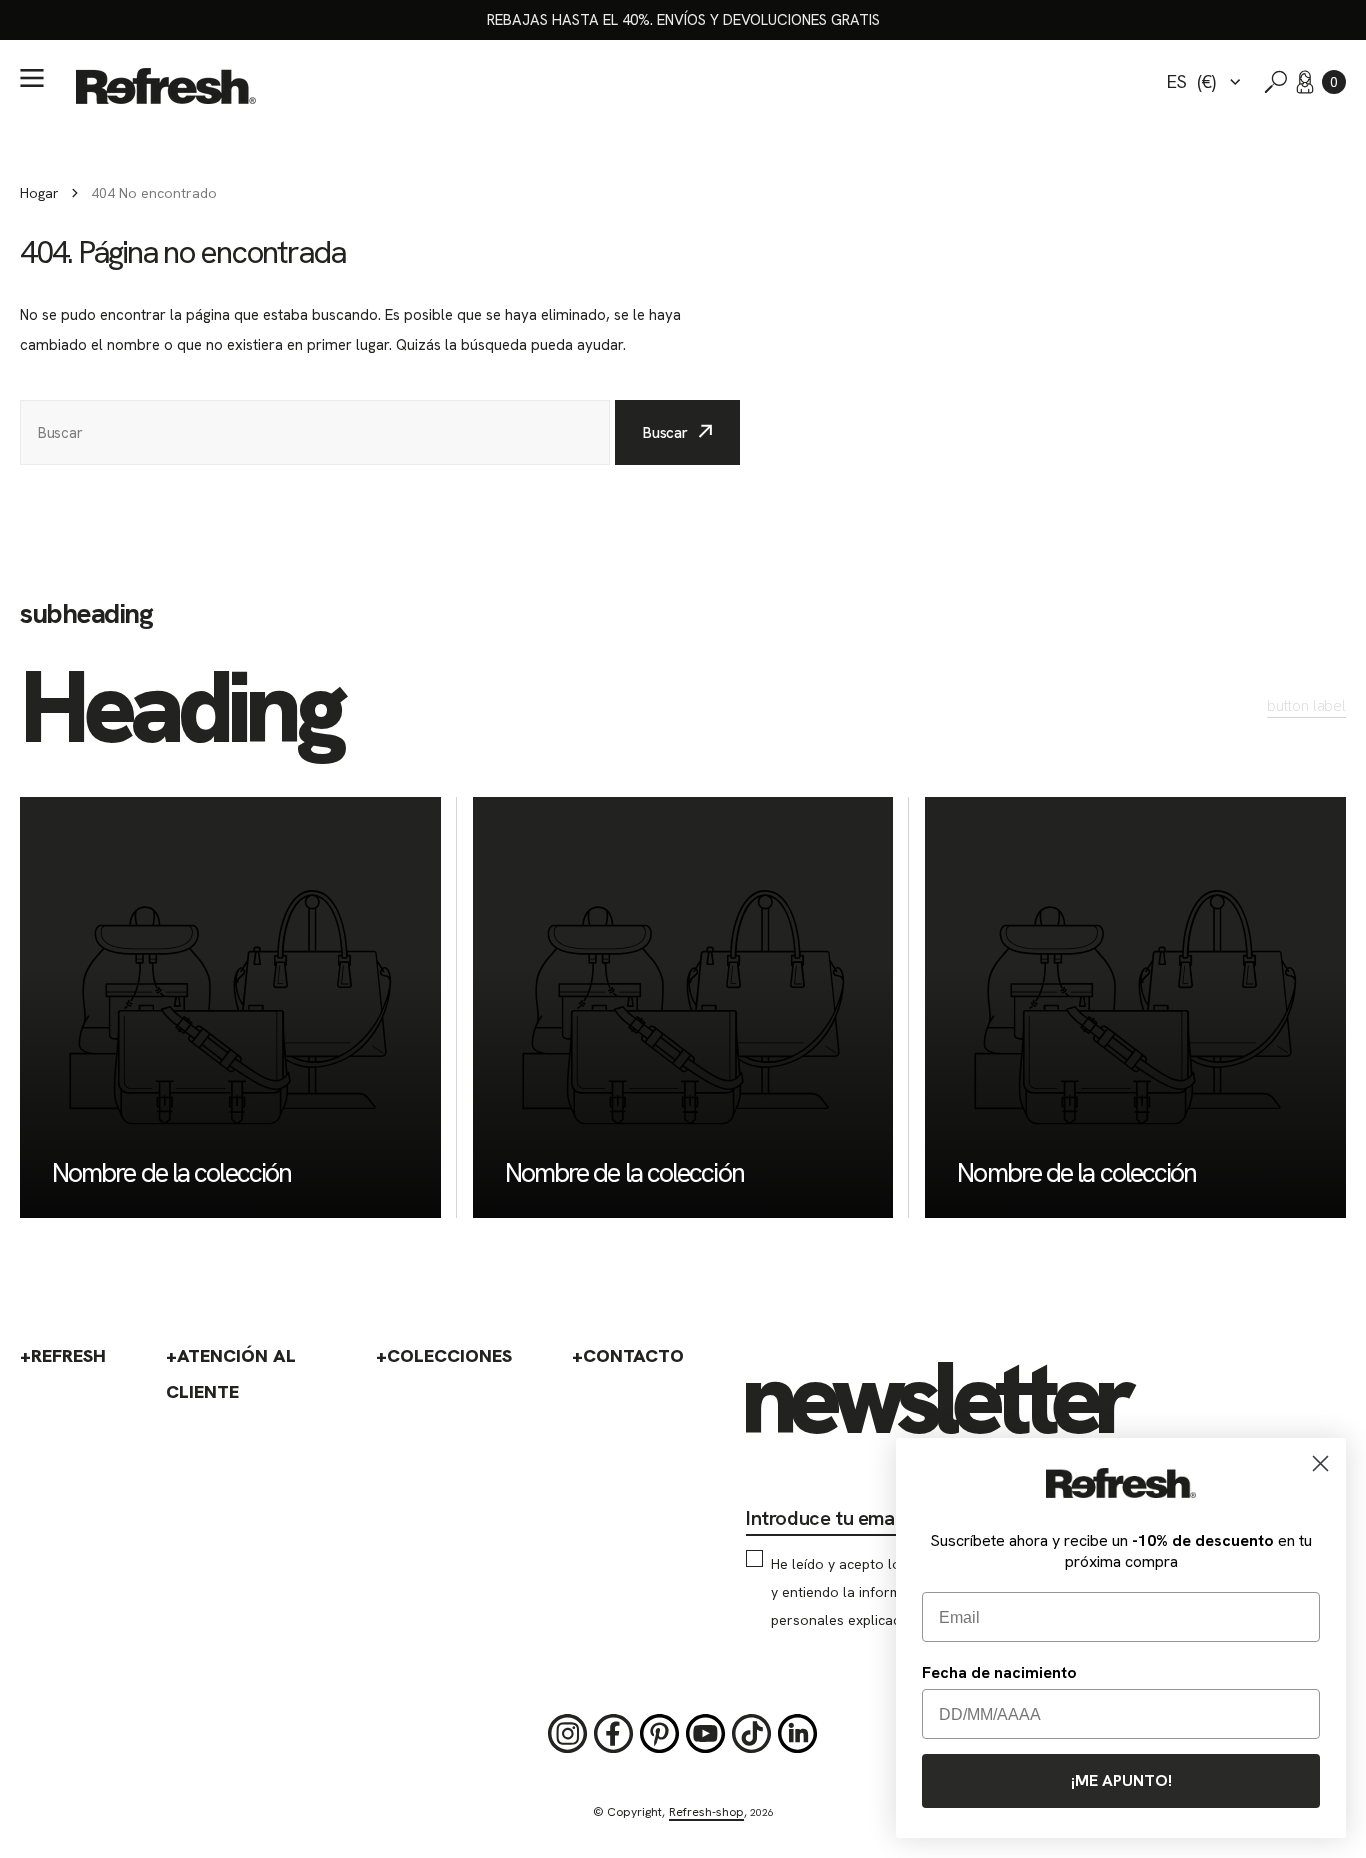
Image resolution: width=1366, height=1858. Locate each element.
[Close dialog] (1320, 1463)
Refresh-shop (706, 1812)
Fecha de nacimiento (999, 1672)
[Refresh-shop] (166, 86)
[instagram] (568, 1734)
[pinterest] (660, 1734)
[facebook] (614, 1734)
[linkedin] (798, 1734)
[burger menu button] (32, 78)
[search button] (1276, 82)
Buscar (665, 433)
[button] (1334, 82)
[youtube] (706, 1734)
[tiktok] (752, 1734)
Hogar (39, 193)
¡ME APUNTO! (1121, 1780)
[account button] (1305, 82)
